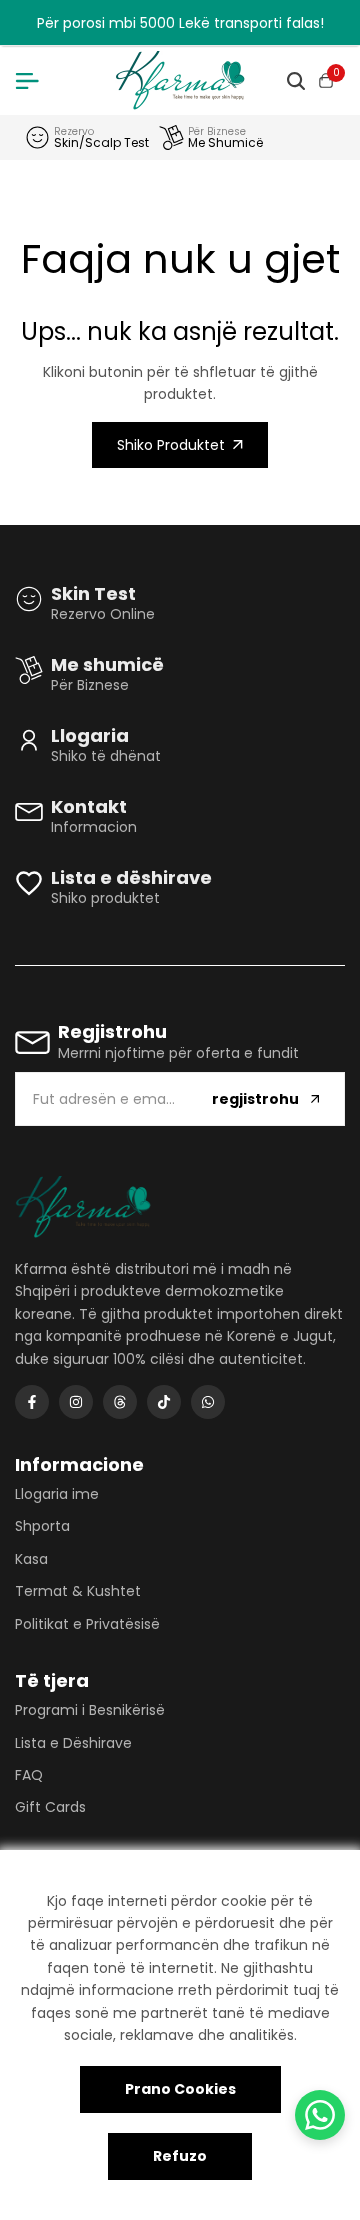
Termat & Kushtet (78, 1591)
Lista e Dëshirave (73, 1743)
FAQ (29, 1775)
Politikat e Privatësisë (87, 1624)
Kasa (31, 1559)
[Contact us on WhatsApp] (320, 2115)
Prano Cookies (180, 2089)
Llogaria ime (57, 1494)
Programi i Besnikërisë (90, 1710)
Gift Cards (50, 1807)
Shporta (42, 1526)
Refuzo (180, 2156)
